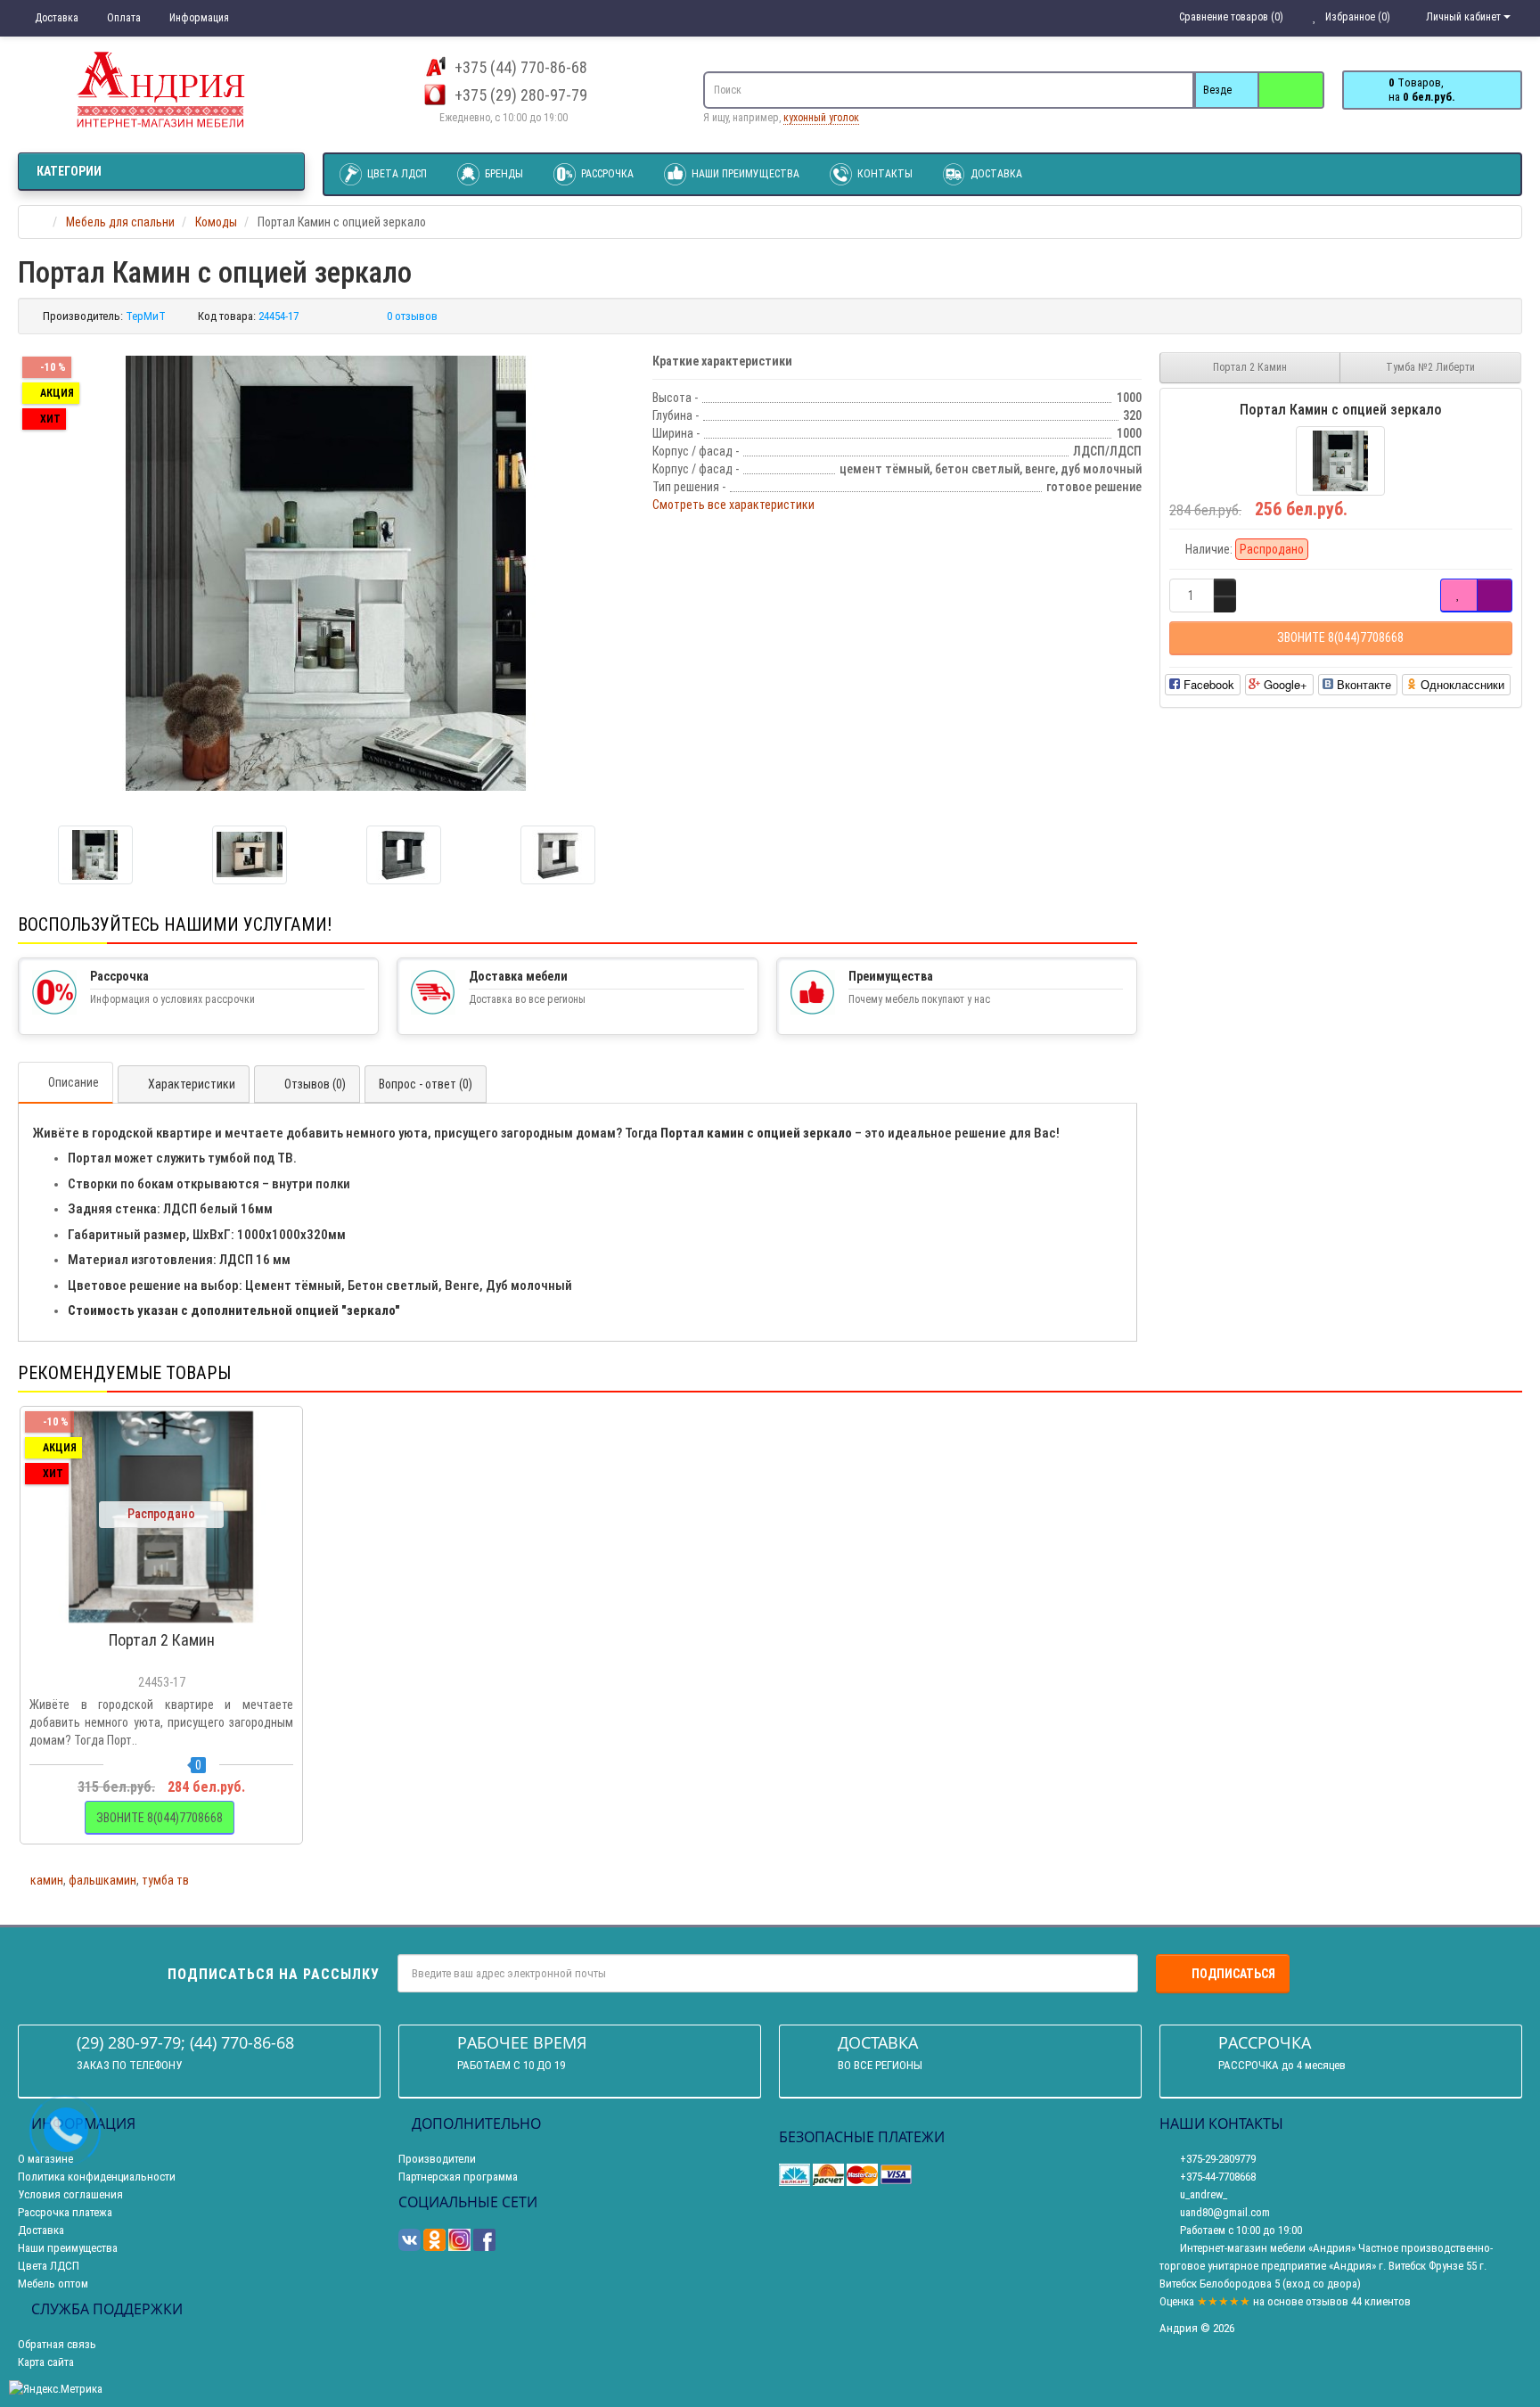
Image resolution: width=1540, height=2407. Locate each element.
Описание (74, 1082)
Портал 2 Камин (1250, 367)
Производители (437, 2159)
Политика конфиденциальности (97, 2177)
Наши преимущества (744, 174)
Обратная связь (57, 2344)
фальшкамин (102, 1880)
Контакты (884, 174)
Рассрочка (606, 174)
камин (47, 1880)
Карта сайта (46, 2362)
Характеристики (192, 1084)
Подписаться (1233, 1974)
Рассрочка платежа (65, 2212)
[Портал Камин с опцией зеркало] (326, 573)
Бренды (503, 174)
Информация (198, 18)
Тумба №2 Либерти (1430, 367)
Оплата (123, 18)
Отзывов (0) (315, 1084)
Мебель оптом (53, 2284)
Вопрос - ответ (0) (426, 1084)
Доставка (55, 18)
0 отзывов (412, 316)
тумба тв (165, 1880)
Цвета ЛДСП (396, 174)
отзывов (1327, 2301)
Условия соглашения (70, 2194)
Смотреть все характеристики (733, 505)
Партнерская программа (458, 2177)
